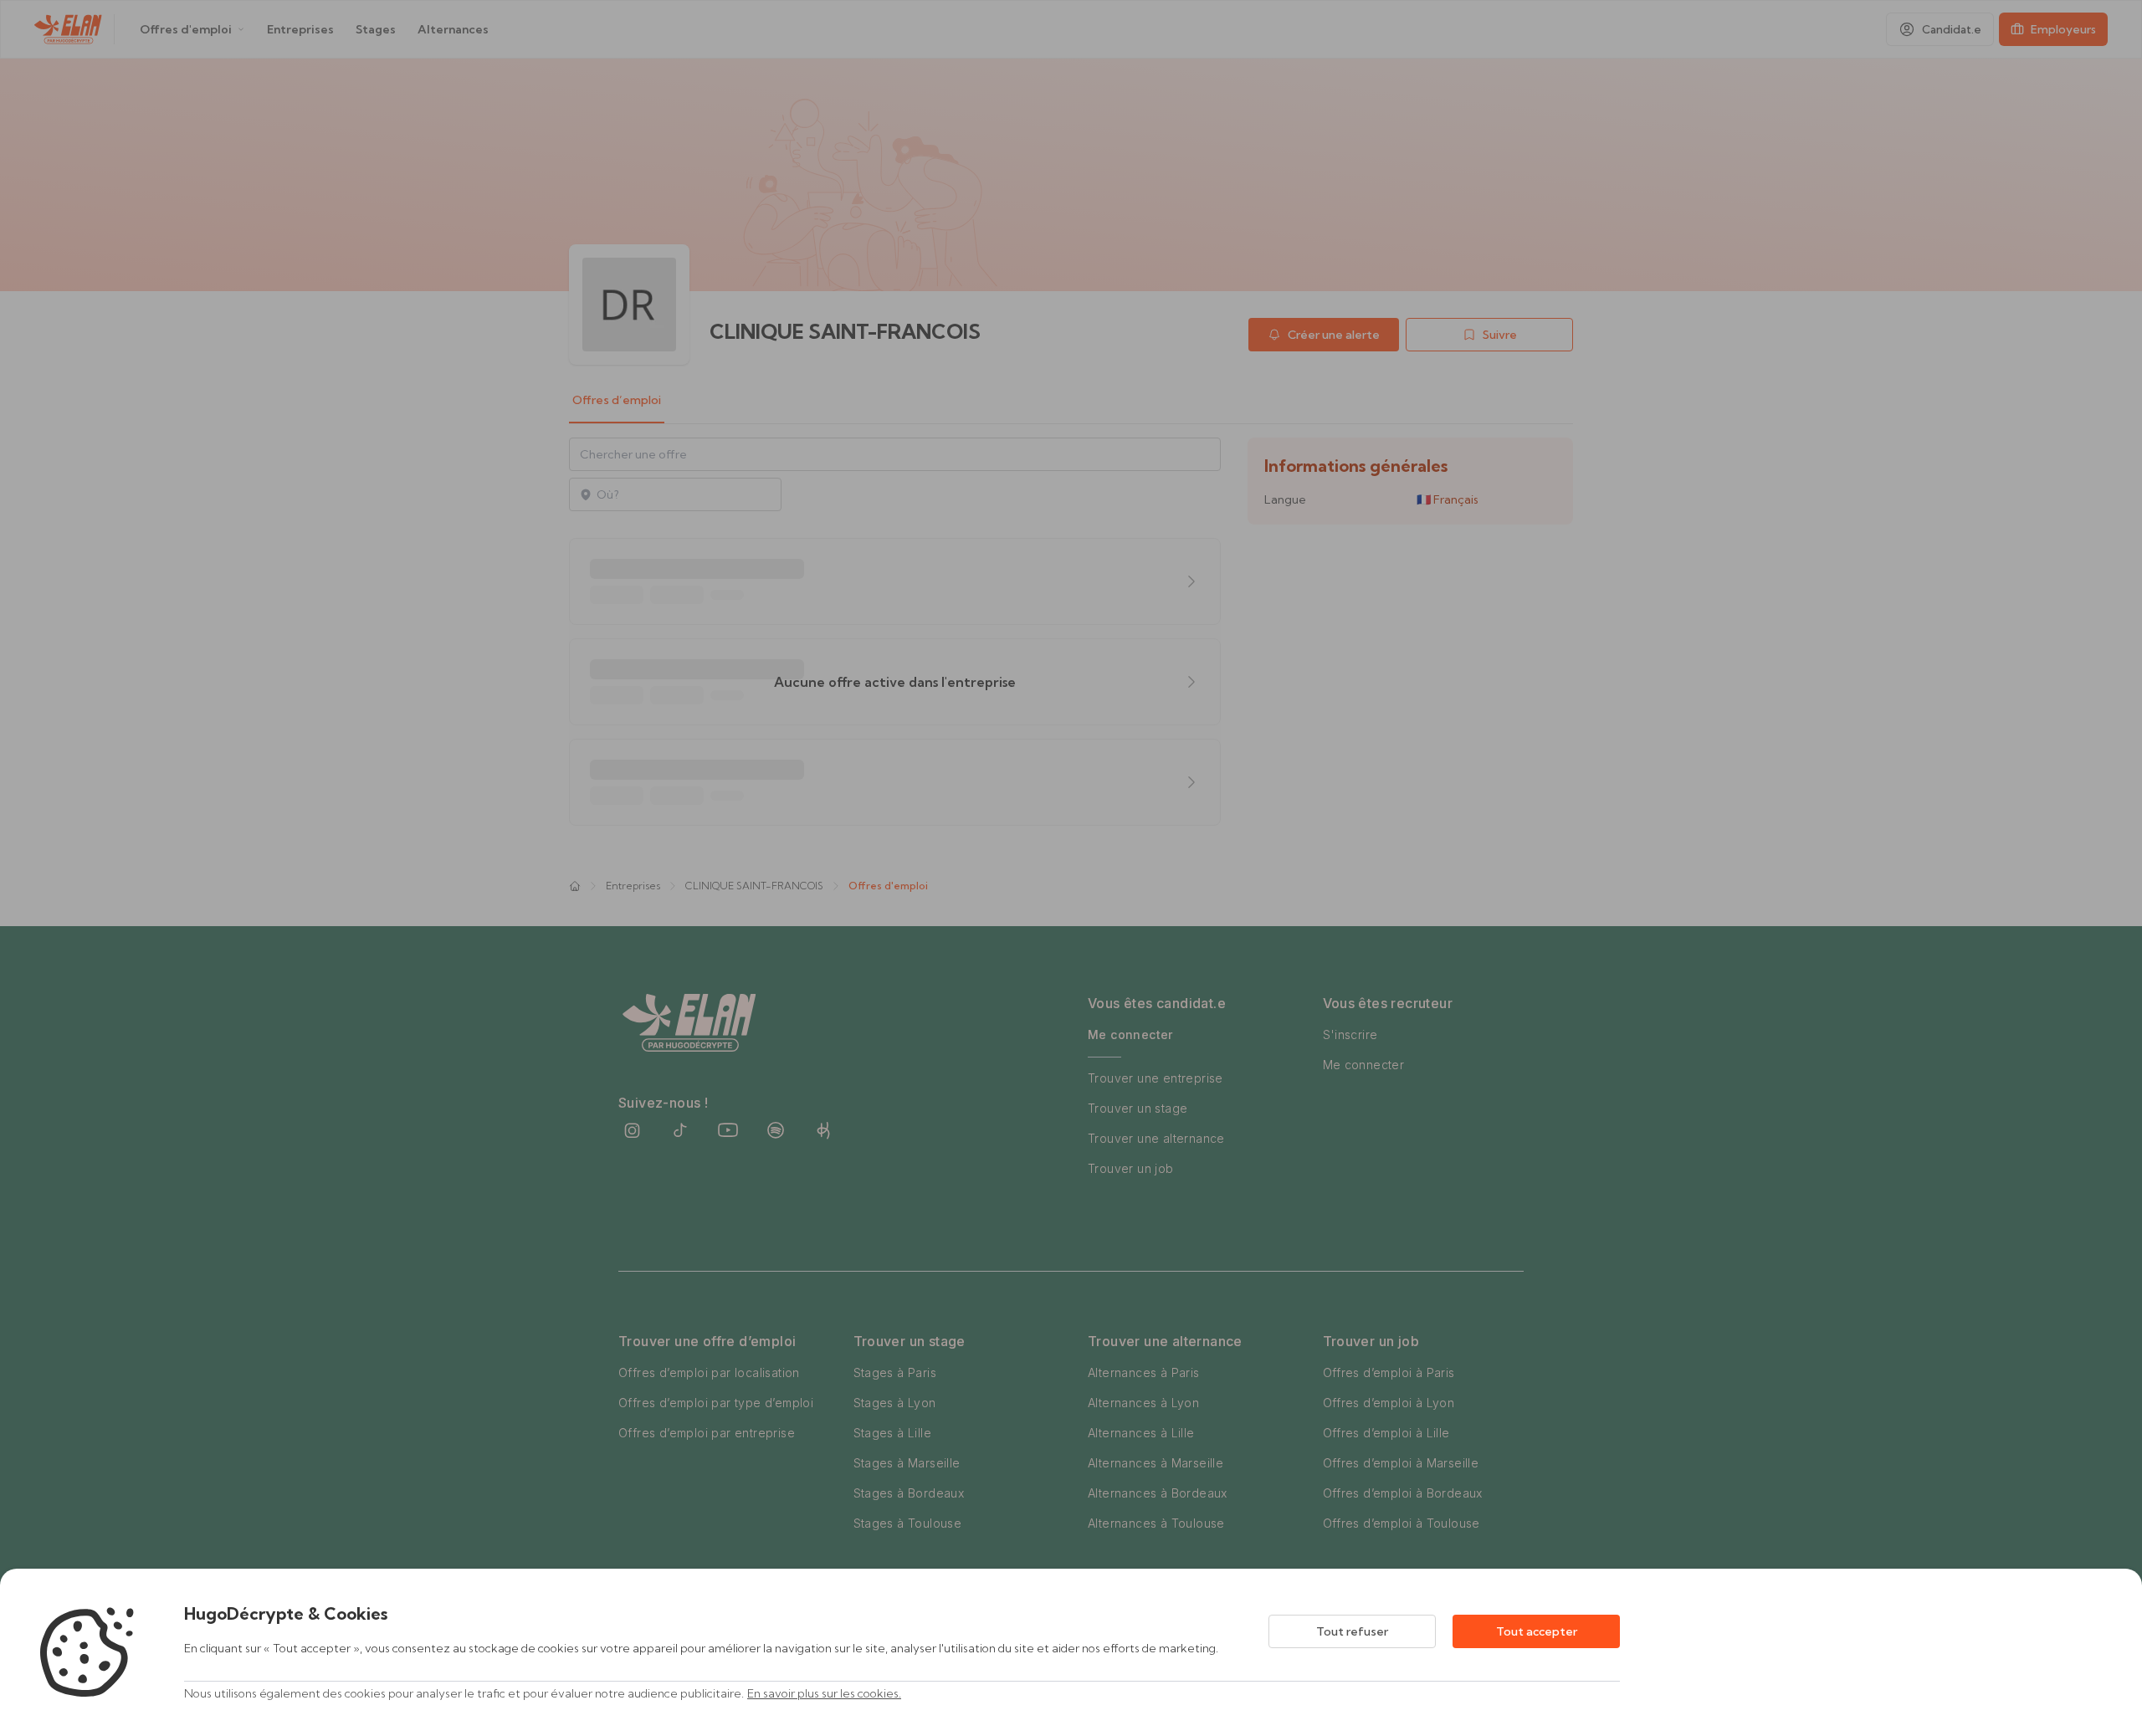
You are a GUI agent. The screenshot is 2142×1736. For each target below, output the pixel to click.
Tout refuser (1352, 1631)
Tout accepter (1537, 1631)
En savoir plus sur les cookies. (824, 1693)
